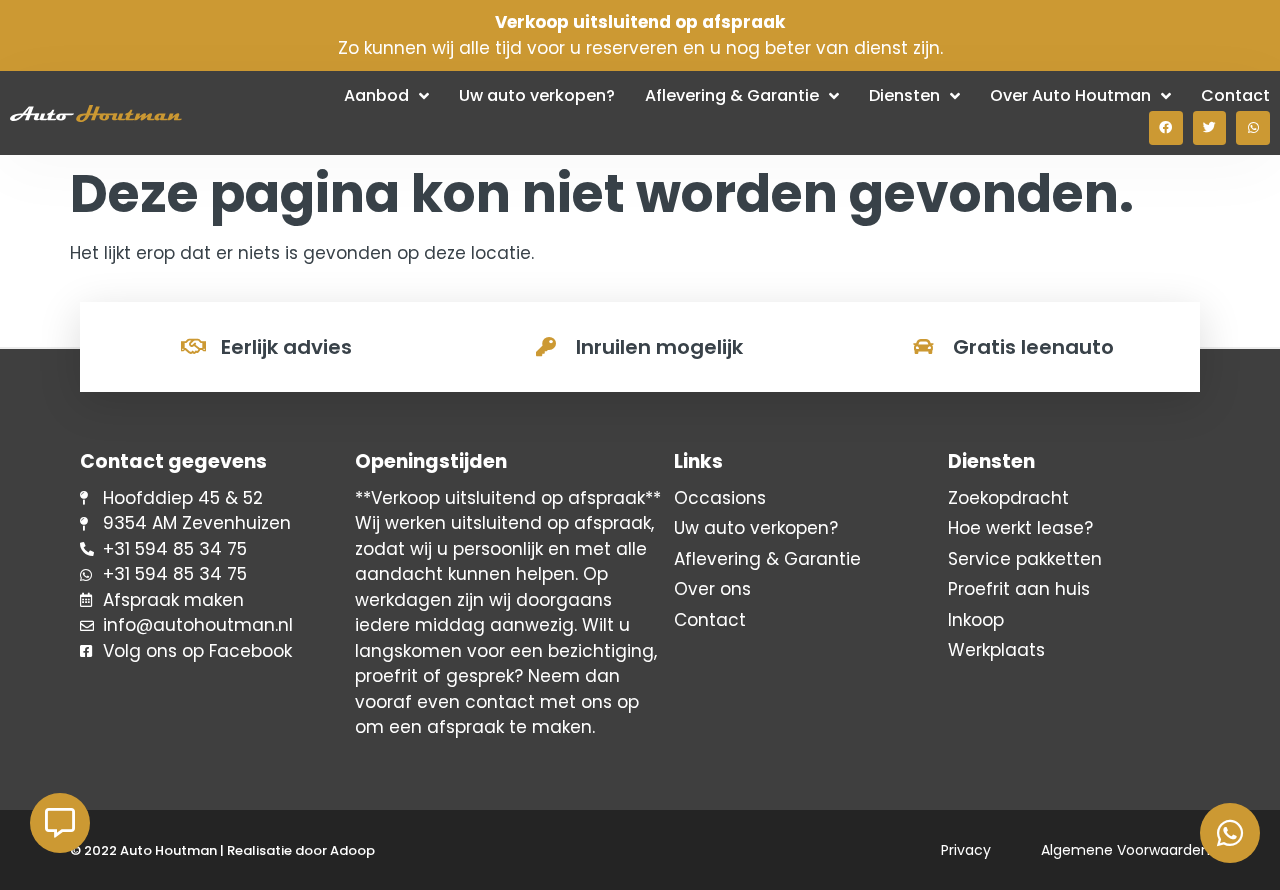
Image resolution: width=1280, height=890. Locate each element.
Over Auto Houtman (1070, 95)
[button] (1166, 128)
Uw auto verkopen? (537, 95)
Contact (1235, 95)
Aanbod (376, 95)
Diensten (904, 95)
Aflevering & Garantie (732, 95)
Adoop (352, 850)
